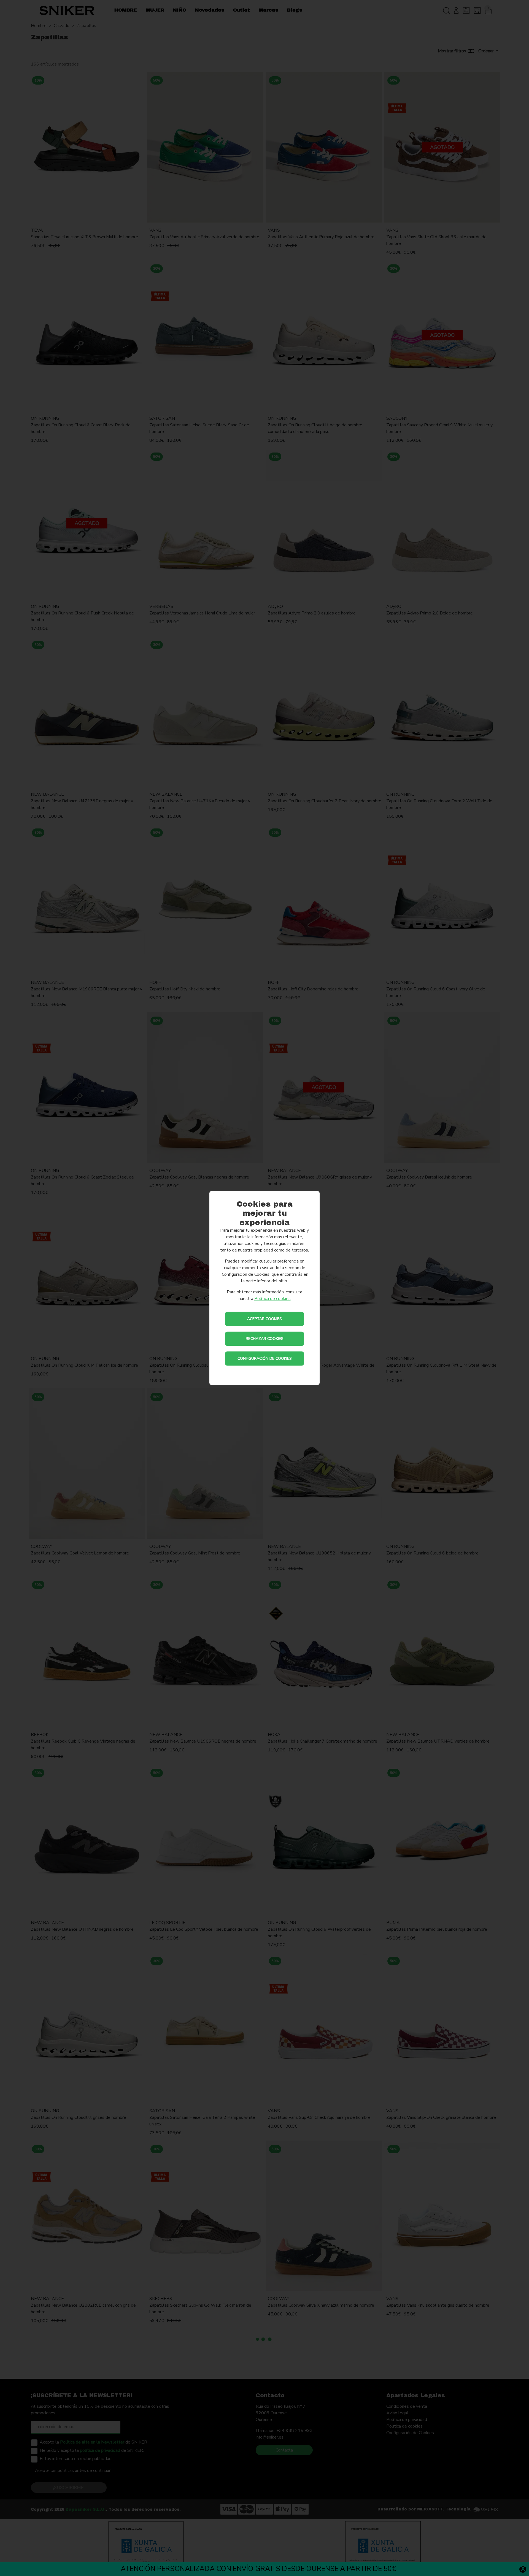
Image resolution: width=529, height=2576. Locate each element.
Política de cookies (272, 1299)
